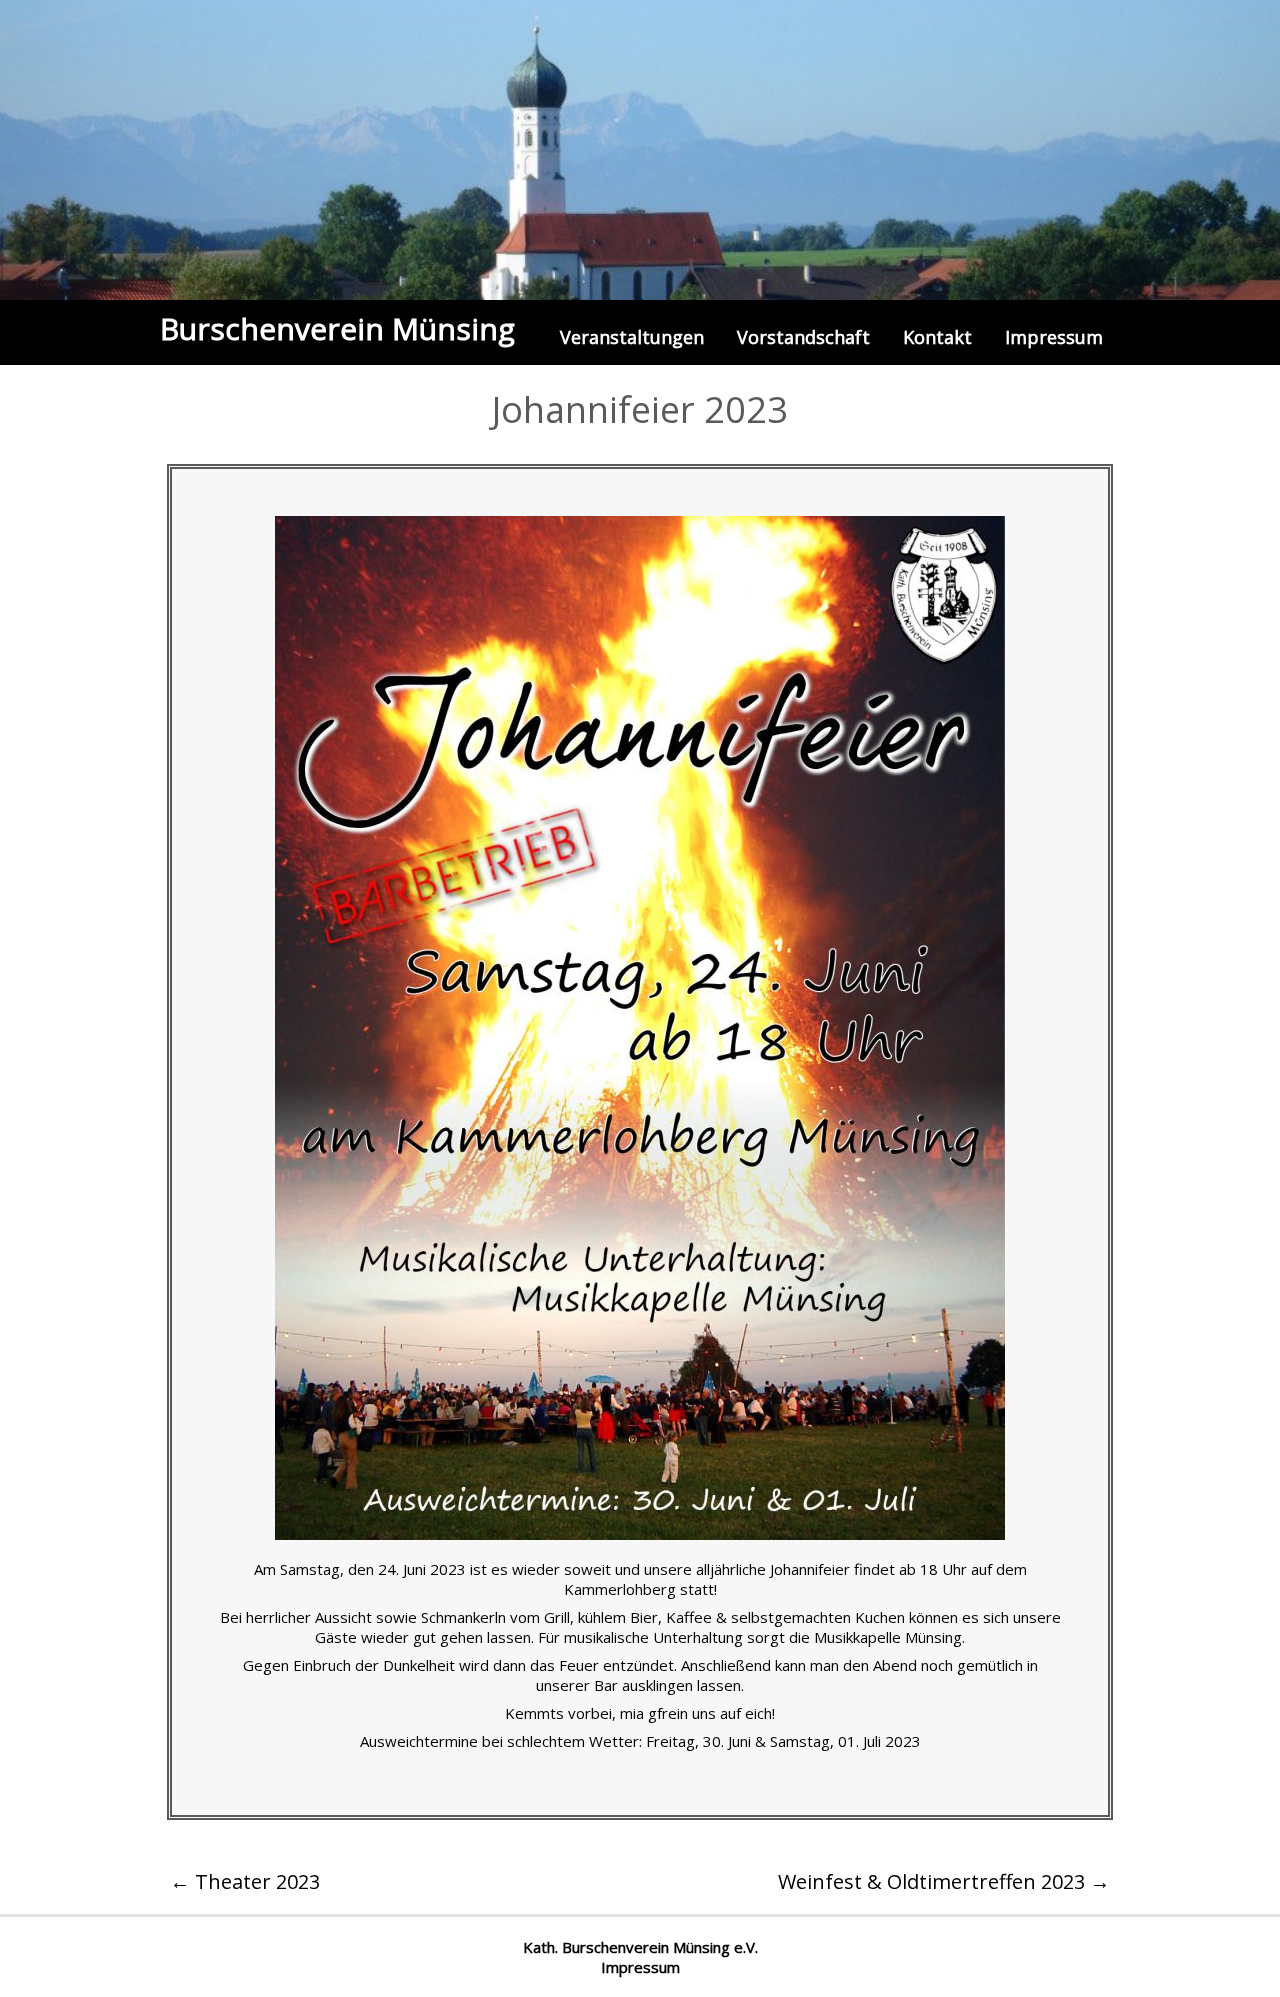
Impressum (1054, 337)
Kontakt (937, 337)
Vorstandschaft (803, 337)
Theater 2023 (245, 1881)
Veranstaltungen (632, 337)
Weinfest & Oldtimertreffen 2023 (944, 1881)
